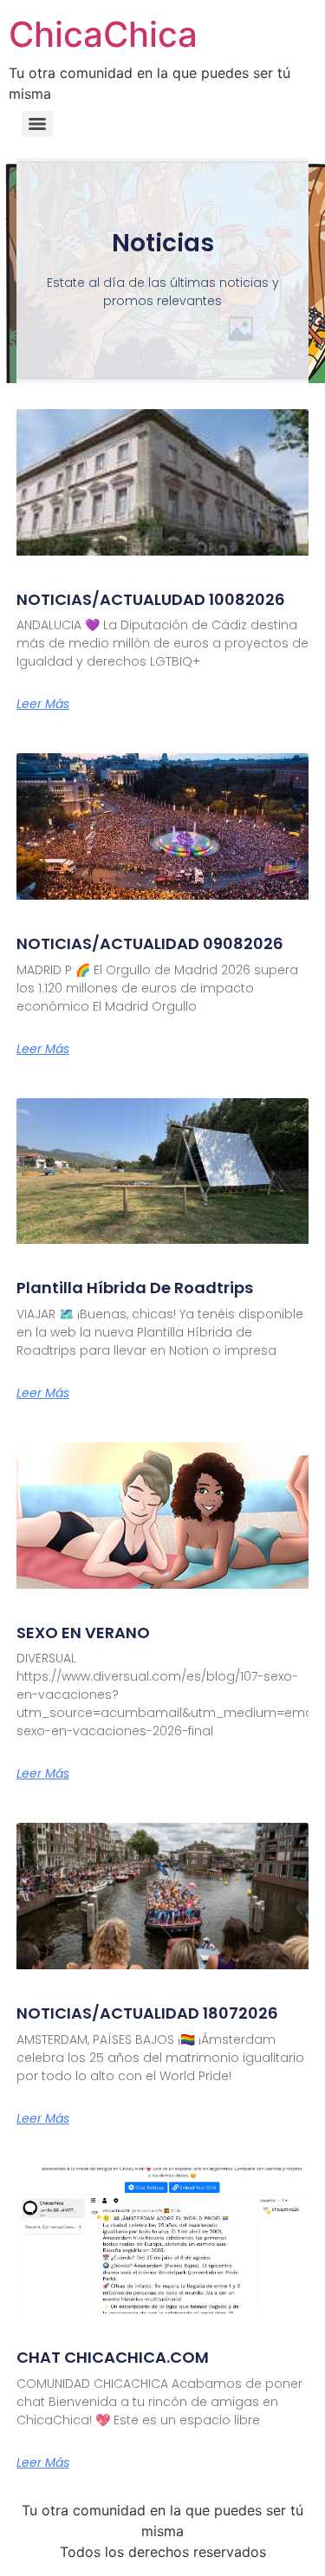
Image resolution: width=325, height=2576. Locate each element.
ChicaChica (103, 34)
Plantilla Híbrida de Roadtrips (135, 1288)
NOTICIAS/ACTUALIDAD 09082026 (150, 943)
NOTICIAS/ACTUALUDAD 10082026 (151, 599)
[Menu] (37, 124)
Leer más (43, 704)
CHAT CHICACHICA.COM (113, 2357)
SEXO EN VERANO (83, 1633)
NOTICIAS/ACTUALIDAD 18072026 (147, 2013)
